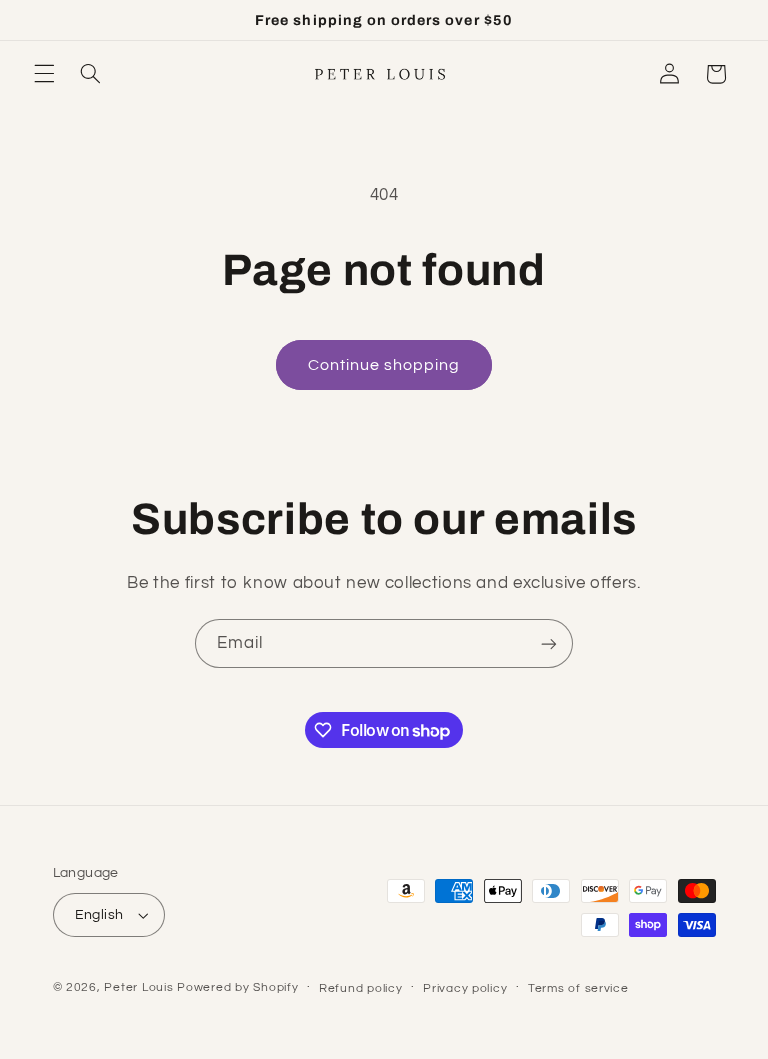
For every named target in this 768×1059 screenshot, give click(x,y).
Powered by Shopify (237, 987)
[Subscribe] (549, 643)
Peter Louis (138, 987)
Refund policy (361, 988)
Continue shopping (384, 365)
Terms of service (578, 988)
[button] (44, 74)
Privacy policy (465, 988)
